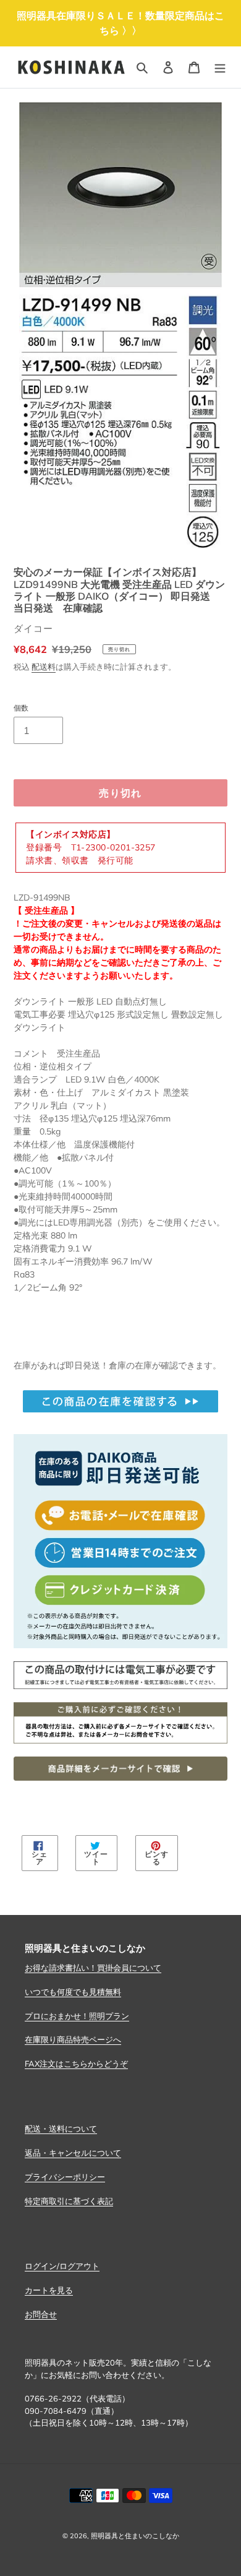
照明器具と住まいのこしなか (135, 2536)
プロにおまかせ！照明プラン (77, 2016)
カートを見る (49, 2290)
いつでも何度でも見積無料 (73, 1992)
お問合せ (41, 2314)
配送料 (44, 667)
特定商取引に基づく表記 (69, 2201)
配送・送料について (61, 2129)
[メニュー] (220, 67)
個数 (21, 708)
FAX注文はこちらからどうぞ (76, 2064)
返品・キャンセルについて (73, 2153)
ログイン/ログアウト (62, 2266)
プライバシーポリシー (65, 2177)
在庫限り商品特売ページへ (73, 2039)
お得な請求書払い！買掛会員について (93, 1968)
